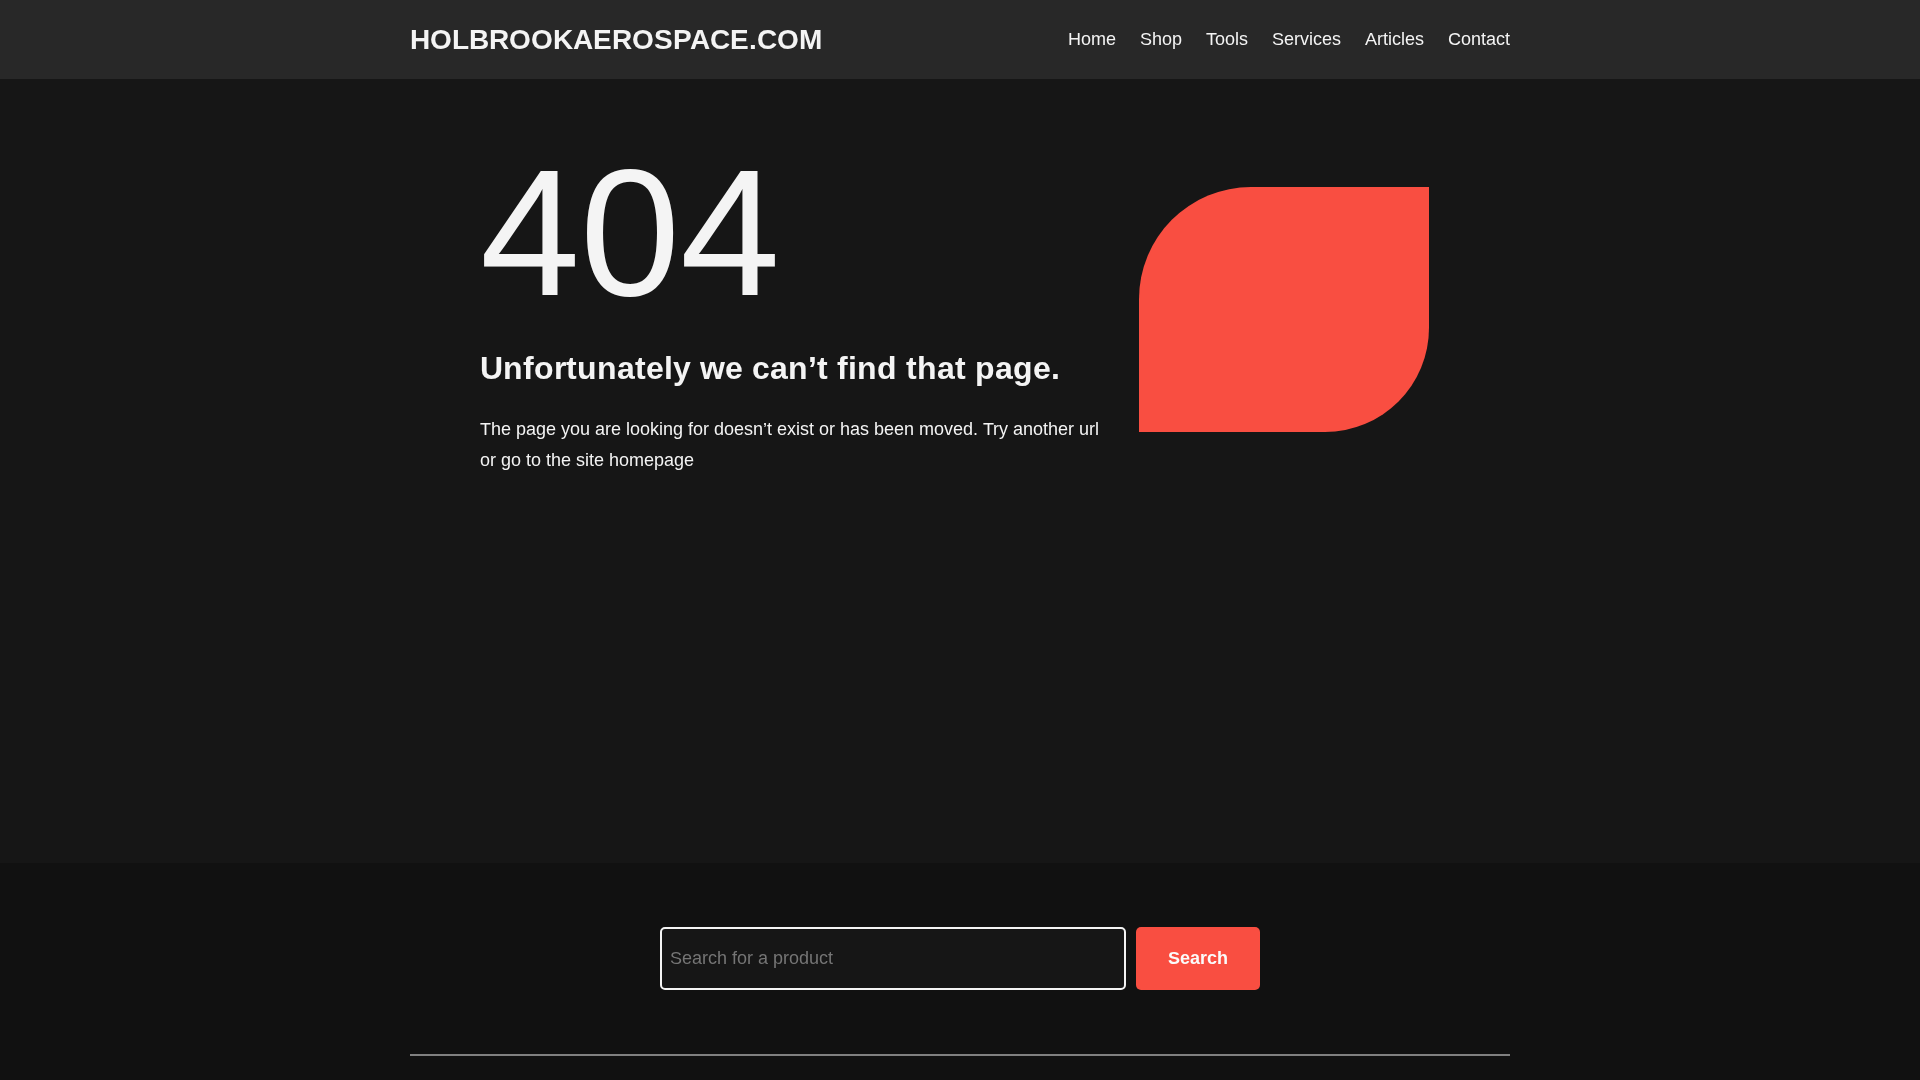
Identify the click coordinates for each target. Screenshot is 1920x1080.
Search (1198, 958)
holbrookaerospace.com (616, 39)
